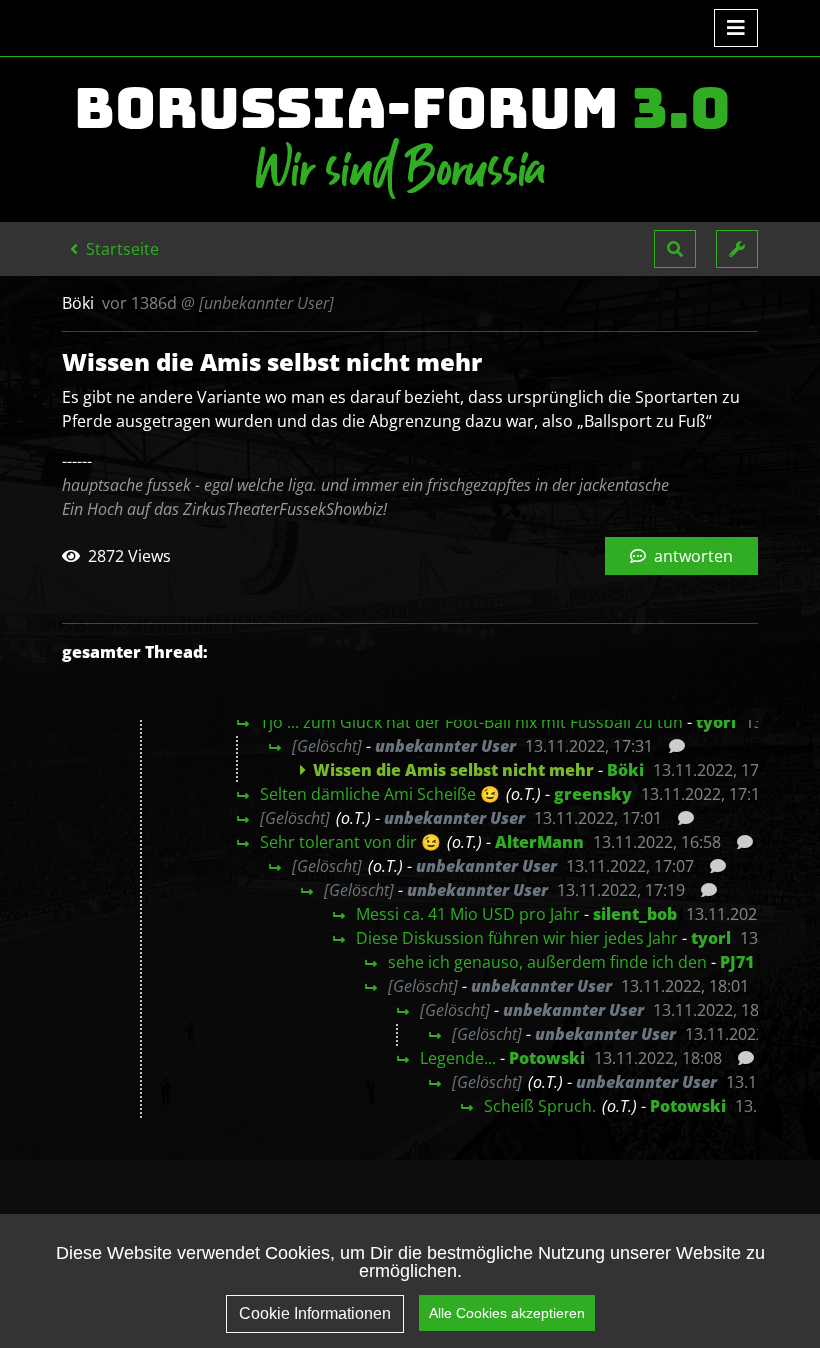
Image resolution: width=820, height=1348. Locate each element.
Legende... (458, 1058)
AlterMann (539, 842)
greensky (593, 794)
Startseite (120, 249)
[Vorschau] (671, 746)
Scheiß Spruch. (540, 1106)
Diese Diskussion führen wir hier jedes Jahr (517, 938)
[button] (675, 249)
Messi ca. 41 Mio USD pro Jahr (468, 914)
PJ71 (737, 962)
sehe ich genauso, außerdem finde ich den (547, 962)
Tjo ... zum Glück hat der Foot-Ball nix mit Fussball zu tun (471, 722)
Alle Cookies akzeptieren (507, 1313)
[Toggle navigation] (736, 28)
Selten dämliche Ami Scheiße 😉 (380, 794)
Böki (625, 770)
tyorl (716, 722)
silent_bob (635, 914)
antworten (691, 556)
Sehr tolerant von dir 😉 (350, 842)
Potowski (547, 1058)
